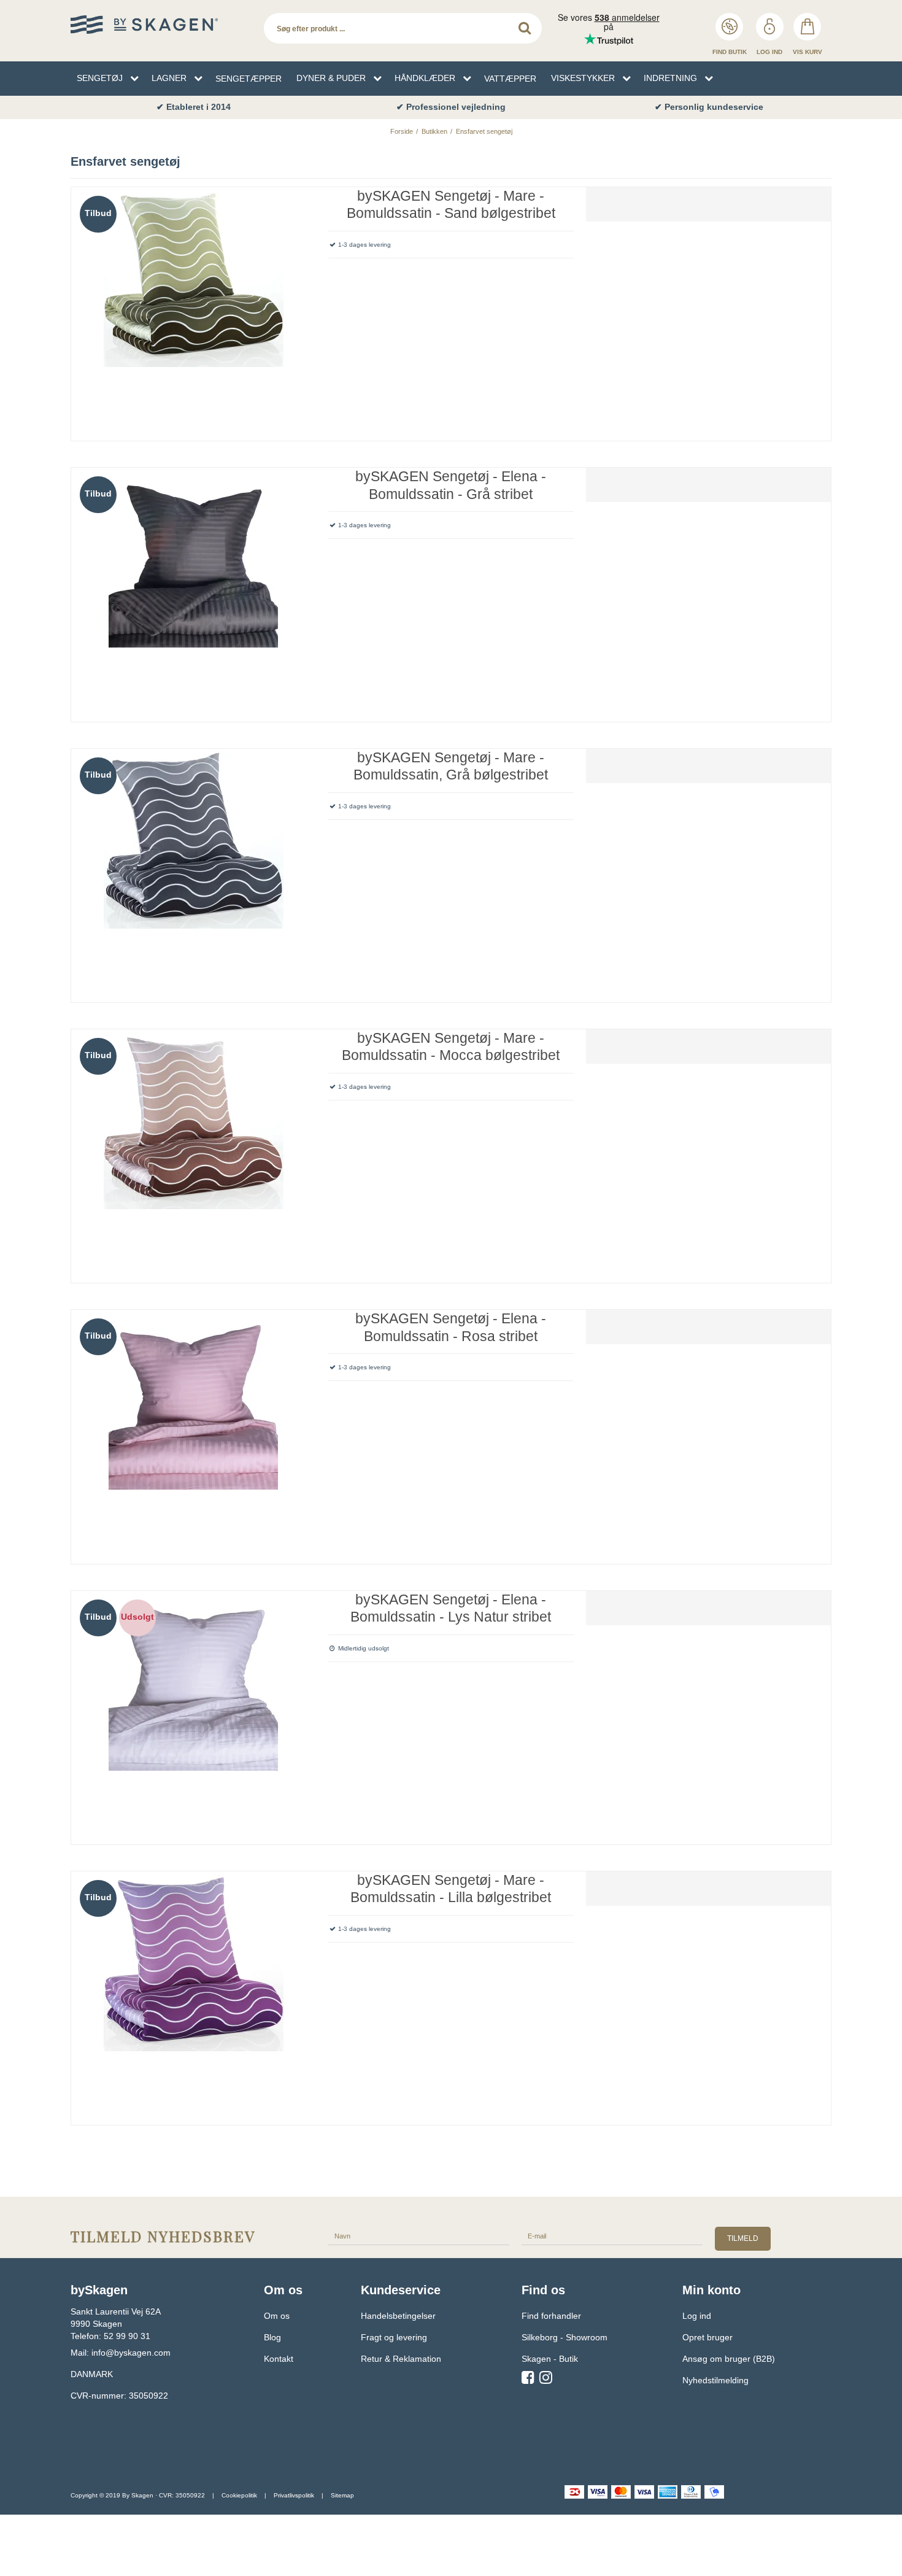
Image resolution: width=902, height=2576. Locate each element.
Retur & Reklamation (401, 2359)
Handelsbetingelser (398, 2316)
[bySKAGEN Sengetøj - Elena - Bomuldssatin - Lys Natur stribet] (194, 1713)
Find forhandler (551, 2316)
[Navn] (419, 2235)
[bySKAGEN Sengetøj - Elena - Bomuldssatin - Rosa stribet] (194, 1432)
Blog (272, 2337)
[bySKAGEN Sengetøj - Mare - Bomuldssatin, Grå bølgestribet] (194, 871)
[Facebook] (528, 2380)
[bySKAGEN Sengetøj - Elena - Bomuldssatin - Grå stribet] (194, 590)
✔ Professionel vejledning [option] (451, 107)
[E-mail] (612, 2235)
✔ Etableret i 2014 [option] (194, 107)
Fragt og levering (394, 2337)
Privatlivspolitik (294, 2495)
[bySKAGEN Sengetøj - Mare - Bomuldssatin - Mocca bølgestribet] (194, 1152)
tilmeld (743, 2238)
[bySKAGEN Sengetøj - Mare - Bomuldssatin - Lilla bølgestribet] (194, 1994)
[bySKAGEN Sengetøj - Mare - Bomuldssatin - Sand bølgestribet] (194, 310)
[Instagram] (546, 2380)
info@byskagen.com (131, 2353)
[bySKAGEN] (161, 25)
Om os (277, 2316)
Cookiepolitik (239, 2495)
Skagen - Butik (550, 2359)
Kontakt (279, 2359)
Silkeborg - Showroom (565, 2337)
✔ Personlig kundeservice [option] (709, 107)
